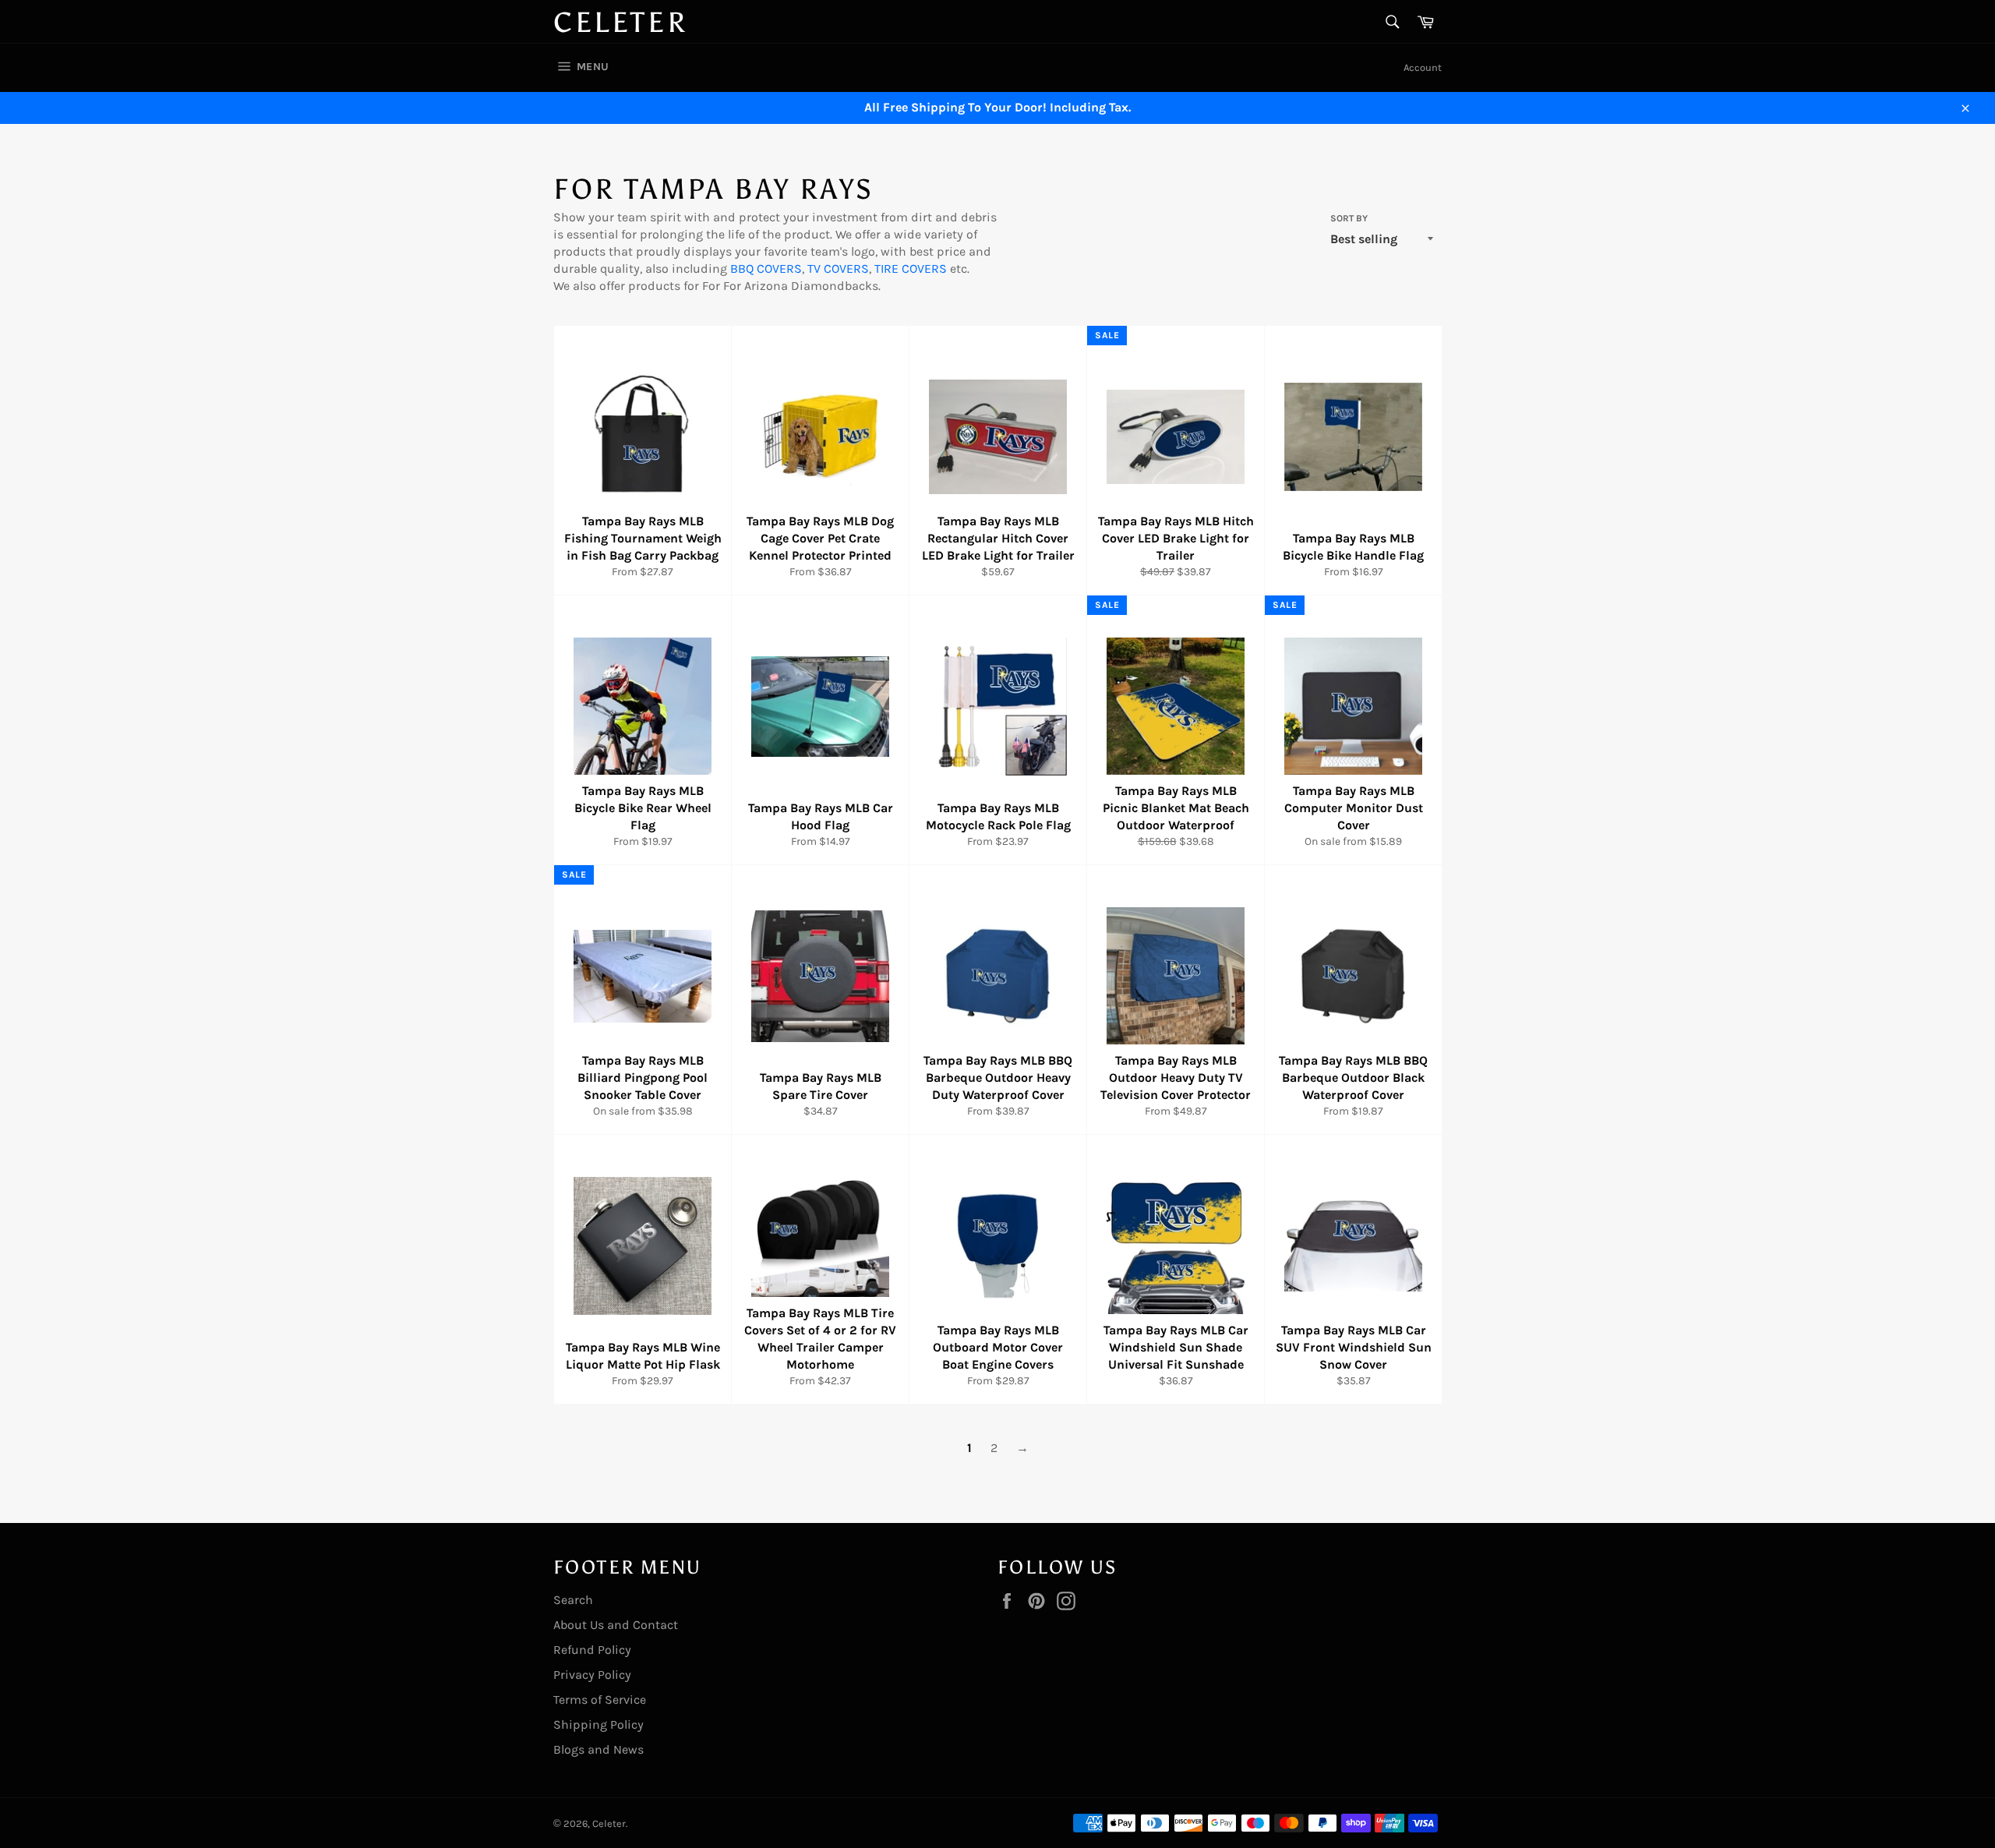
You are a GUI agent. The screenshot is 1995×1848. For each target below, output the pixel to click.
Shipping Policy (598, 1724)
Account (1423, 67)
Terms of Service (600, 1700)
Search (573, 1600)
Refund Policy (592, 1650)
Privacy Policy (592, 1675)
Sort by (1349, 218)
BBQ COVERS (766, 269)
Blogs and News (598, 1749)
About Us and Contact (616, 1625)
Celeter (620, 23)
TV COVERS (838, 269)
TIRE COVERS (911, 269)
